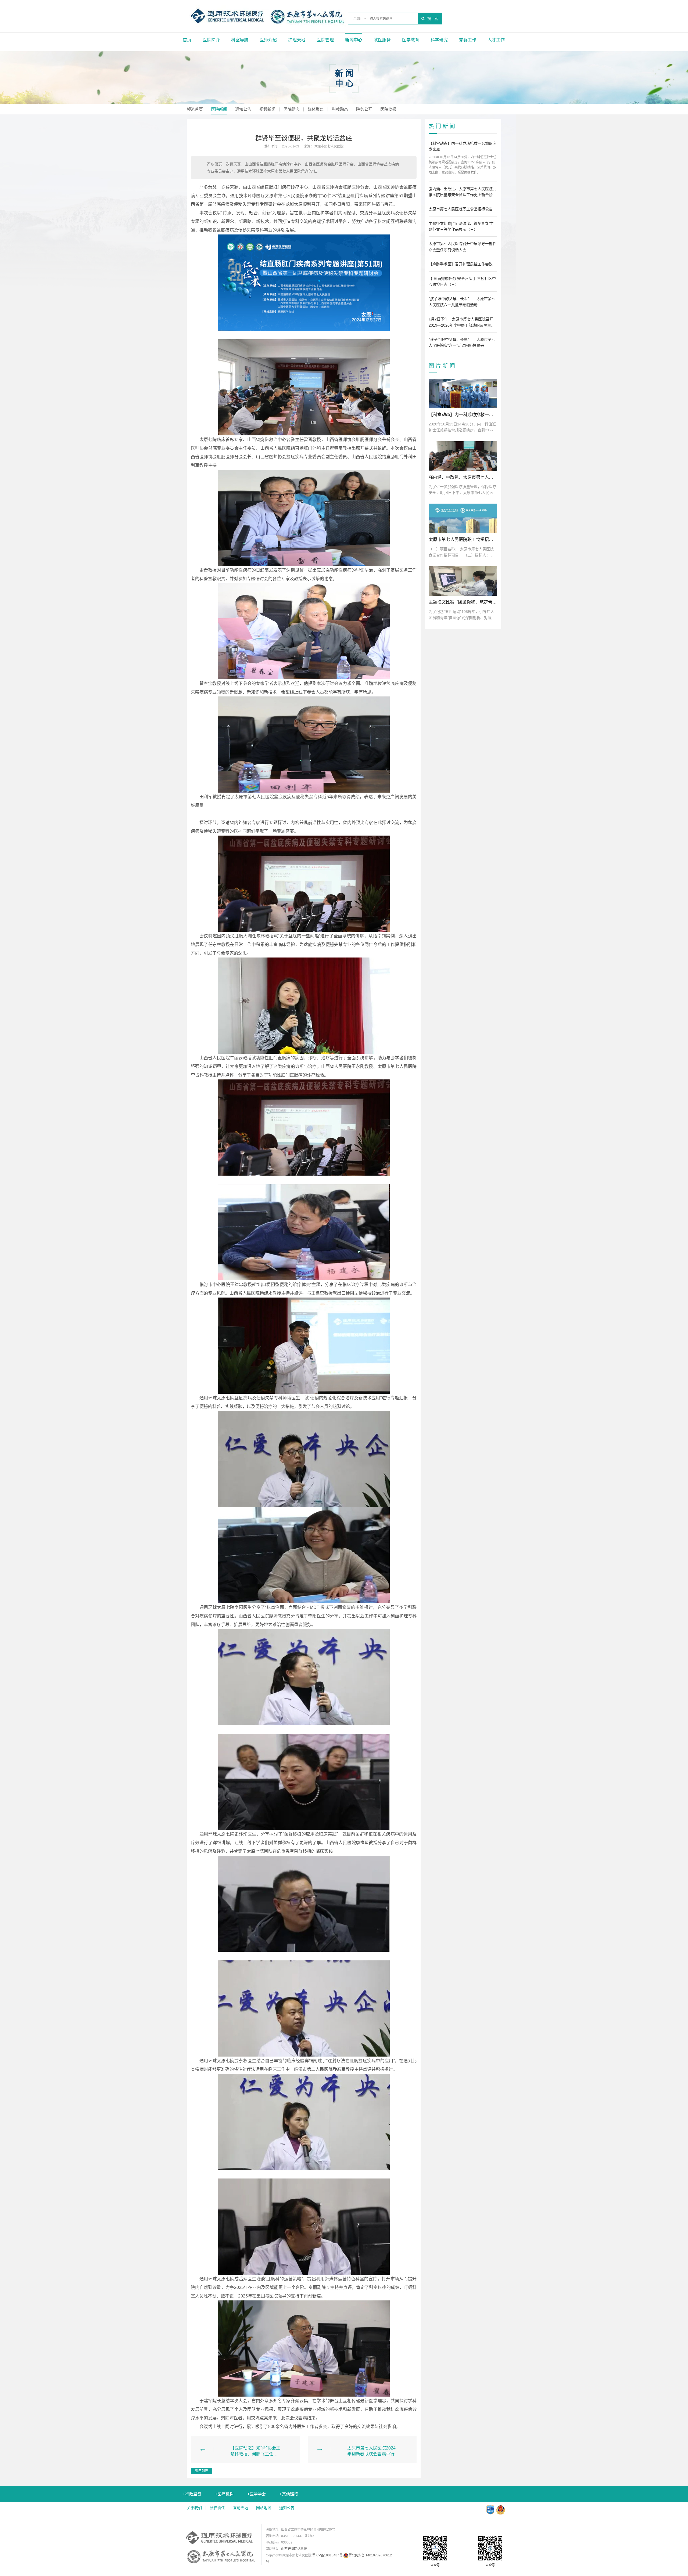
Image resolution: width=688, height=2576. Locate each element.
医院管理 (325, 40)
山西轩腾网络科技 (294, 2549)
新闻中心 (354, 40)
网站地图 (264, 2508)
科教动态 (340, 109)
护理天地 (297, 40)
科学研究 (439, 40)
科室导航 (240, 40)
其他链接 (289, 2494)
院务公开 (364, 109)
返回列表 (202, 2471)
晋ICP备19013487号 (327, 2555)
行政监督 (192, 2494)
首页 (187, 40)
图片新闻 (443, 366)
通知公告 (243, 109)
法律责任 (217, 2508)
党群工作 (468, 40)
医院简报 (388, 109)
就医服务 (382, 40)
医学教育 (411, 40)
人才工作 (496, 40)
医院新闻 (219, 109)
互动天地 (241, 2508)
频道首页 (195, 109)
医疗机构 (224, 2494)
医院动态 (292, 109)
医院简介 (211, 40)
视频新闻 (267, 109)
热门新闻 (443, 126)
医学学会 (257, 2494)
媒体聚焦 (316, 109)
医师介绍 (268, 40)
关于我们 (194, 2508)
